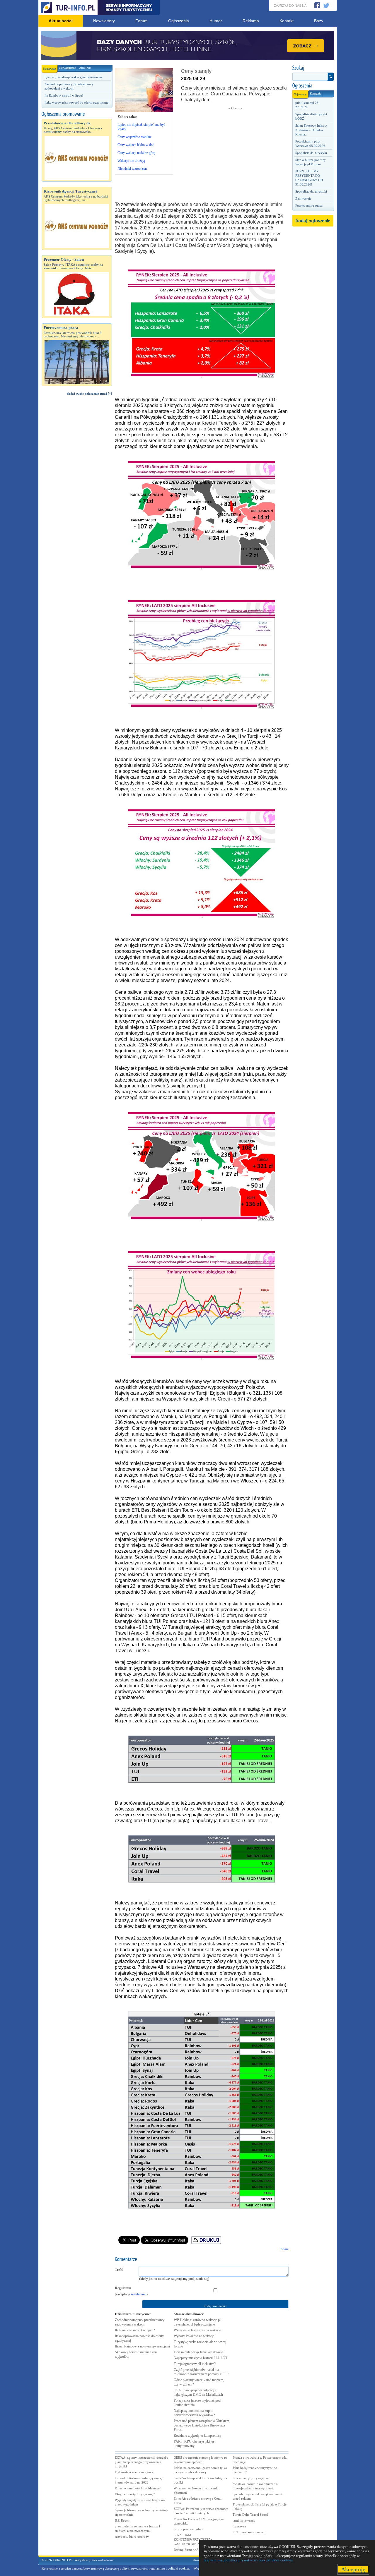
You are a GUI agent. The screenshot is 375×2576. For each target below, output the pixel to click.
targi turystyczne (244, 2520)
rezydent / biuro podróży (132, 2536)
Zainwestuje (303, 198)
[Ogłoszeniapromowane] (77, 114)
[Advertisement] (77, 499)
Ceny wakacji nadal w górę (136, 153)
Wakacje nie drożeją (131, 161)
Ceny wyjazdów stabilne (134, 137)
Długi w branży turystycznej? (135, 2494)
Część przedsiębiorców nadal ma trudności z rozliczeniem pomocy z (201, 2372)
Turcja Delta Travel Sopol (250, 2515)
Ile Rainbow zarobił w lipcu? (64, 95)
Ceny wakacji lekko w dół (135, 145)
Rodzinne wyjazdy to (198, 2436)
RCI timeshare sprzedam (249, 2532)
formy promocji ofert (188, 2529)
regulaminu (139, 2294)
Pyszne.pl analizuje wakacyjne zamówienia (74, 77)
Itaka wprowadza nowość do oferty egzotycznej (77, 102)
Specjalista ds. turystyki (311, 153)
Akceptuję (353, 2569)
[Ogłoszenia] (313, 86)
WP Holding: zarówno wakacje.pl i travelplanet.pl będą (198, 2322)
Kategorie (316, 93)
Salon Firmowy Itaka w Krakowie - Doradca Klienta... (311, 130)
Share (285, 2249)
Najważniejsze (67, 68)
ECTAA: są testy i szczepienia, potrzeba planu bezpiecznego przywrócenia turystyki (142, 2462)
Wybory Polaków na (194, 2336)
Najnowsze (49, 69)
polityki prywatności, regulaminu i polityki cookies (155, 2568)
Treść (119, 2270)
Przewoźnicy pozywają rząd (252, 2478)
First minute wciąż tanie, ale (198, 2352)
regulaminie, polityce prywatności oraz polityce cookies (248, 2560)
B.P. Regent (123, 2520)
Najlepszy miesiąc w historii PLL (201, 2358)
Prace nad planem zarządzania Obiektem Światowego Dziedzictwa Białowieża (201, 2425)
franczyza (239, 2526)
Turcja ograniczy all (195, 2364)
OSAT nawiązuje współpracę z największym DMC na (198, 2392)
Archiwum (85, 68)
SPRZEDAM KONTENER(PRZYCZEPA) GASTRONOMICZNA (193, 2539)
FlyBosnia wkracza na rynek (134, 2472)
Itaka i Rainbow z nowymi (142, 2346)
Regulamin (123, 2288)
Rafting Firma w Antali (189, 2550)
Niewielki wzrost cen (132, 169)
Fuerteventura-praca (309, 205)
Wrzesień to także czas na (197, 2330)
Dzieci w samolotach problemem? (138, 2488)
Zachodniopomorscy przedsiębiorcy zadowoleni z (140, 2322)
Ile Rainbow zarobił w (135, 2330)
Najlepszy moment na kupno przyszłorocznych (194, 2413)
